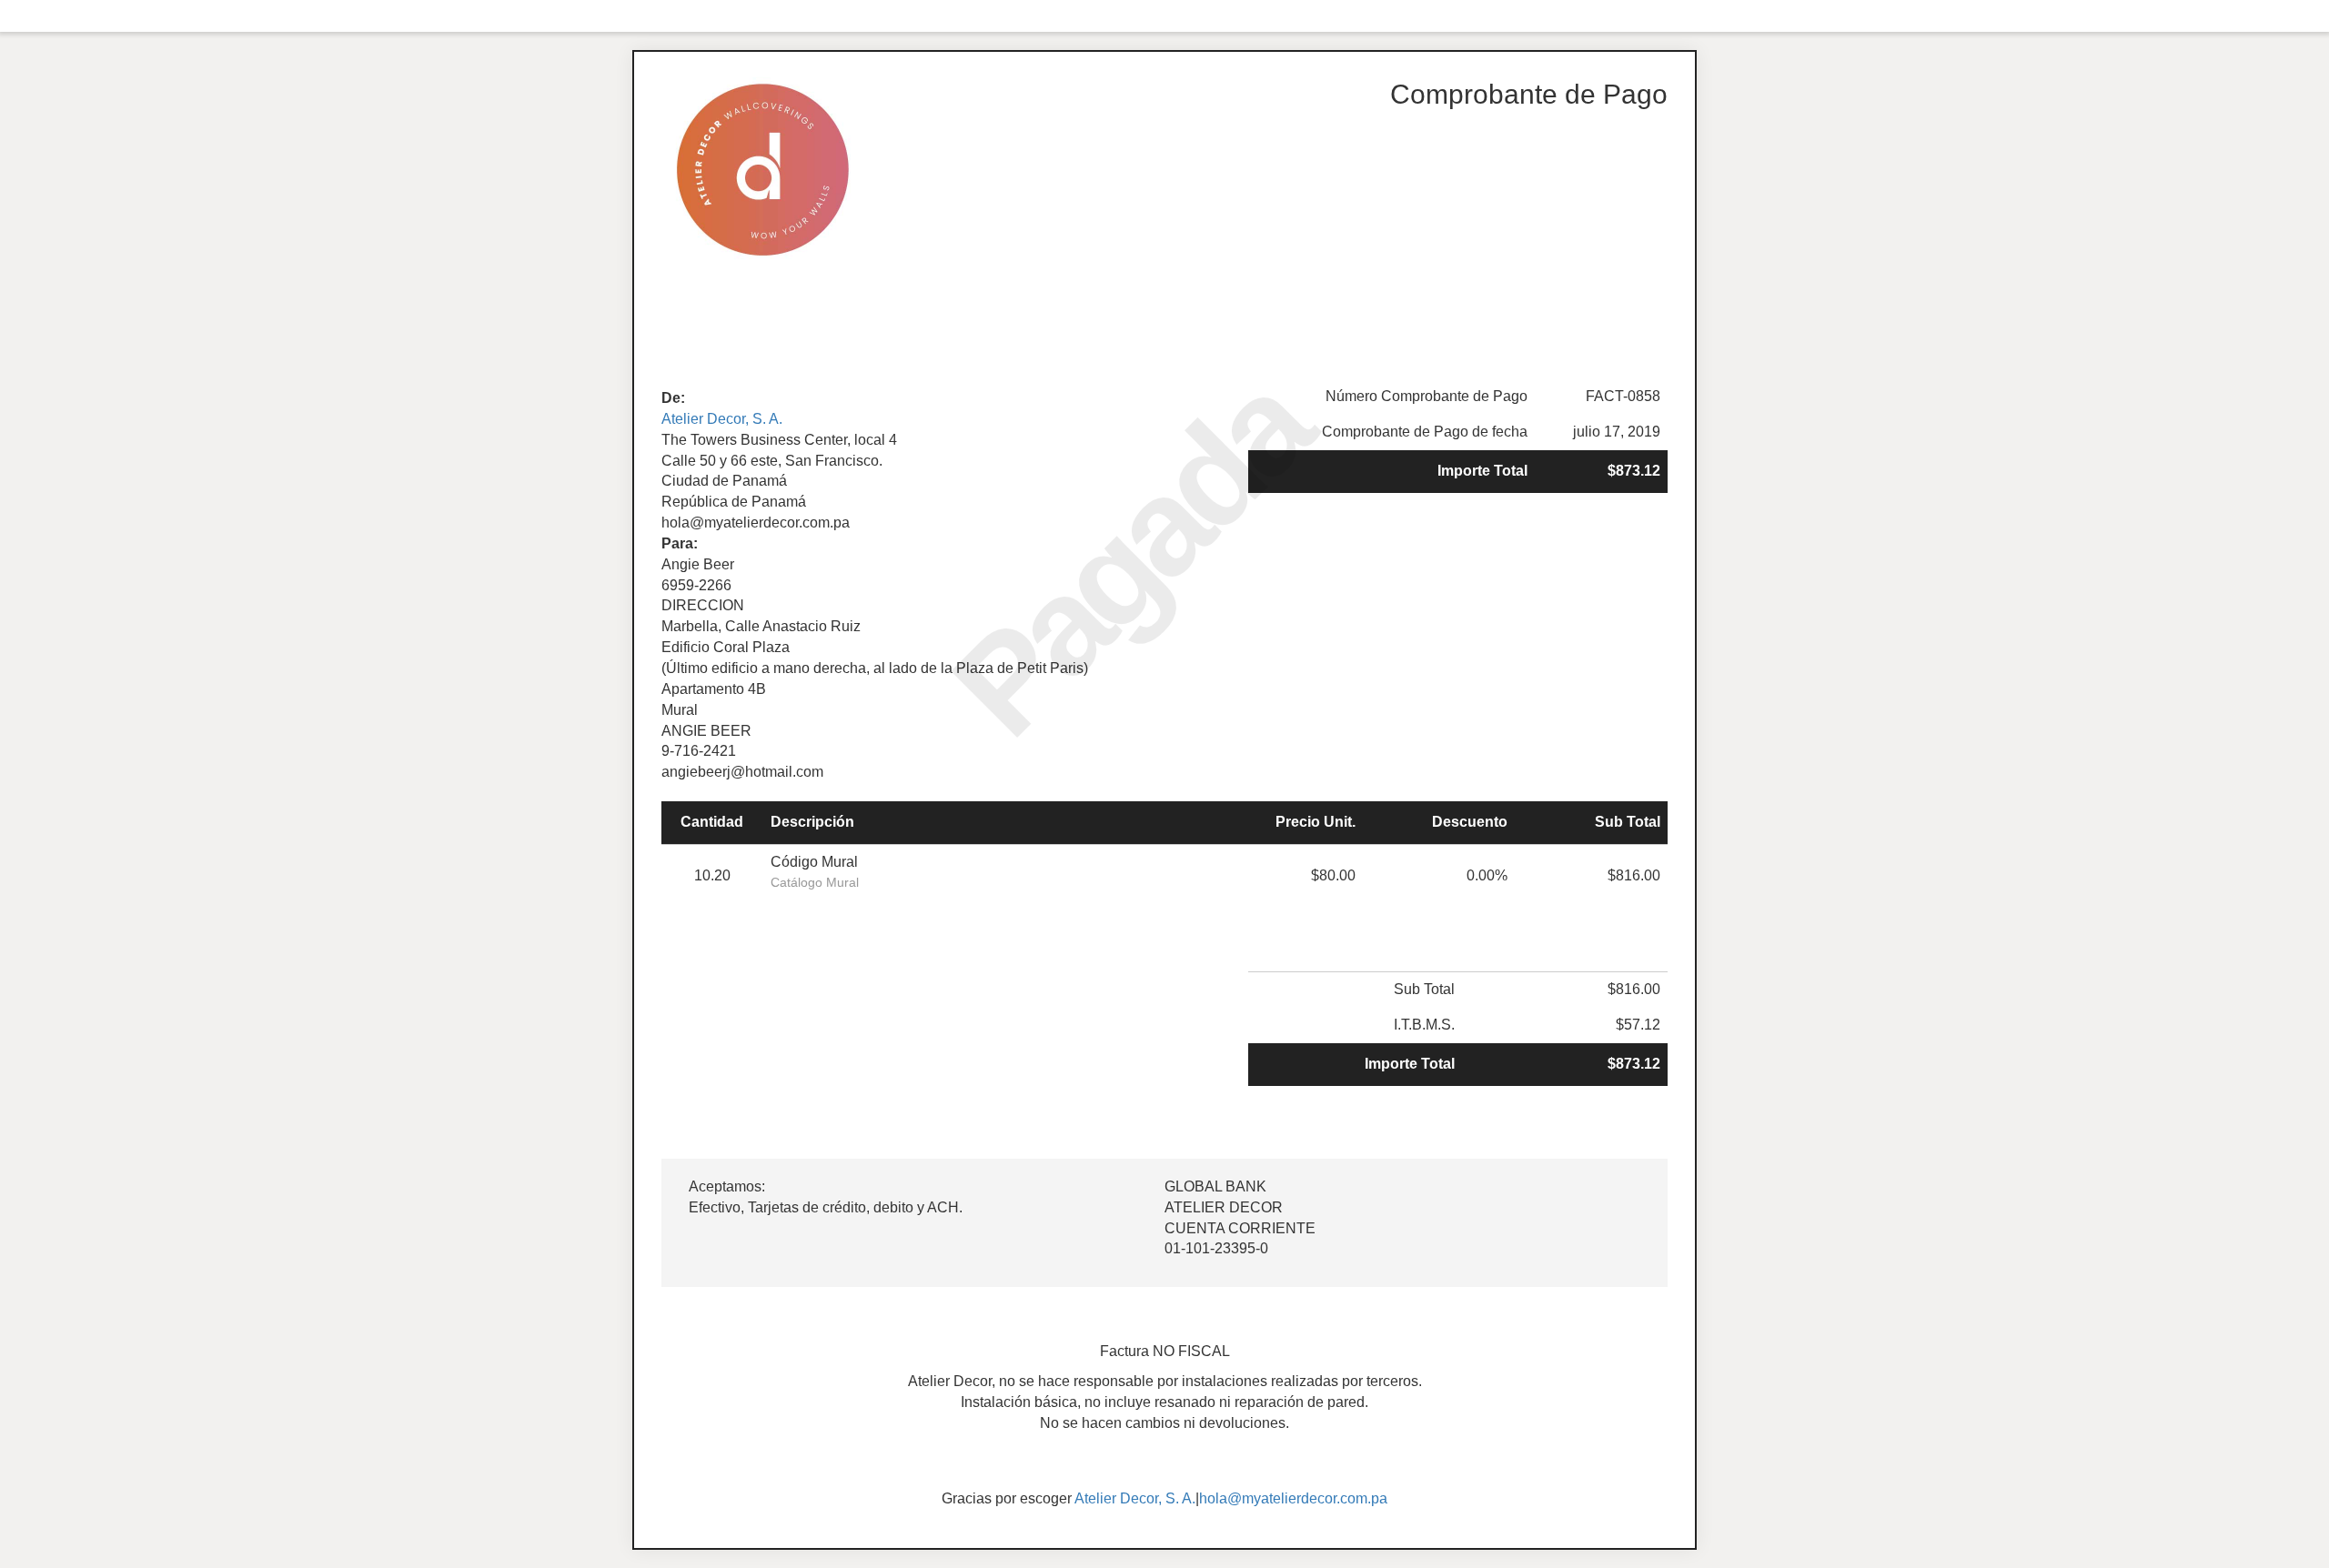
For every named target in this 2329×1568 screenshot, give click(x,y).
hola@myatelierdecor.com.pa (1293, 1498)
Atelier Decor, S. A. (722, 419)
